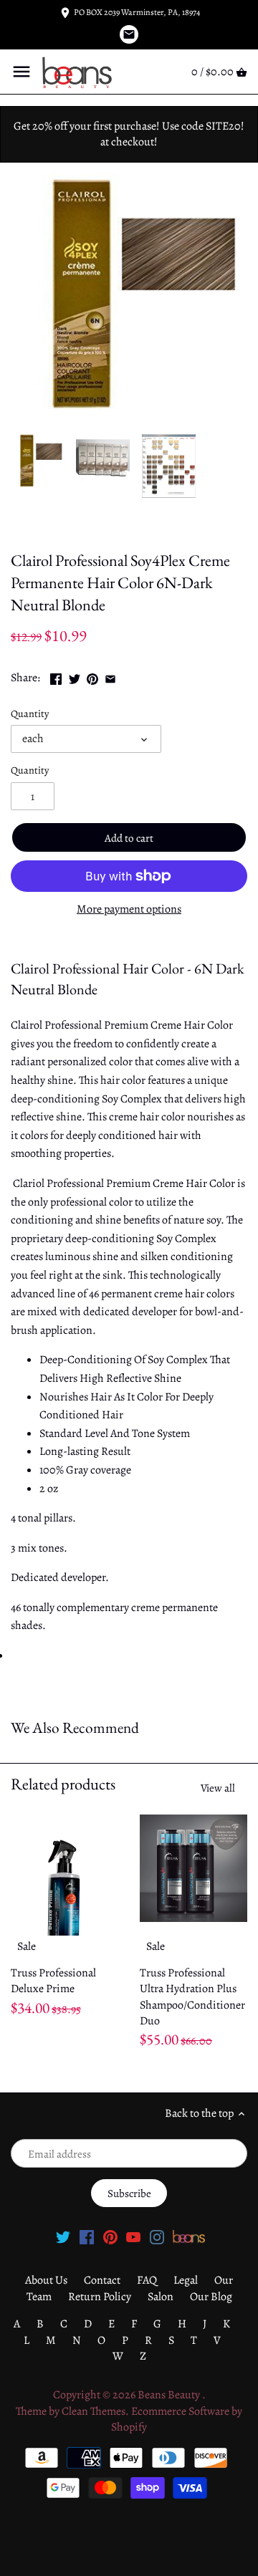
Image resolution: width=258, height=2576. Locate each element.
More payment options (129, 910)
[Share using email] (110, 676)
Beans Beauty (170, 2395)
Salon (161, 2297)
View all (218, 1788)
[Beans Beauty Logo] (189, 2236)
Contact (102, 2280)
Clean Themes (94, 2411)
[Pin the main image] (92, 676)
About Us (46, 2280)
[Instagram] (157, 2236)
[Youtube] (133, 2236)
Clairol (27, 529)
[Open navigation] (21, 72)
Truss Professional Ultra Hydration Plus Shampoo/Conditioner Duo (192, 1997)
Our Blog (211, 2297)
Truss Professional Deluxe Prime (53, 1981)
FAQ (147, 2280)
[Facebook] (87, 2236)
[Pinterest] (110, 2236)
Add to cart (129, 838)
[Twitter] (63, 2236)
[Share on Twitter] (75, 676)
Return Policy (100, 2297)
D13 (58, 529)
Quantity (30, 714)
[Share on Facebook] (56, 676)
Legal (186, 2280)
